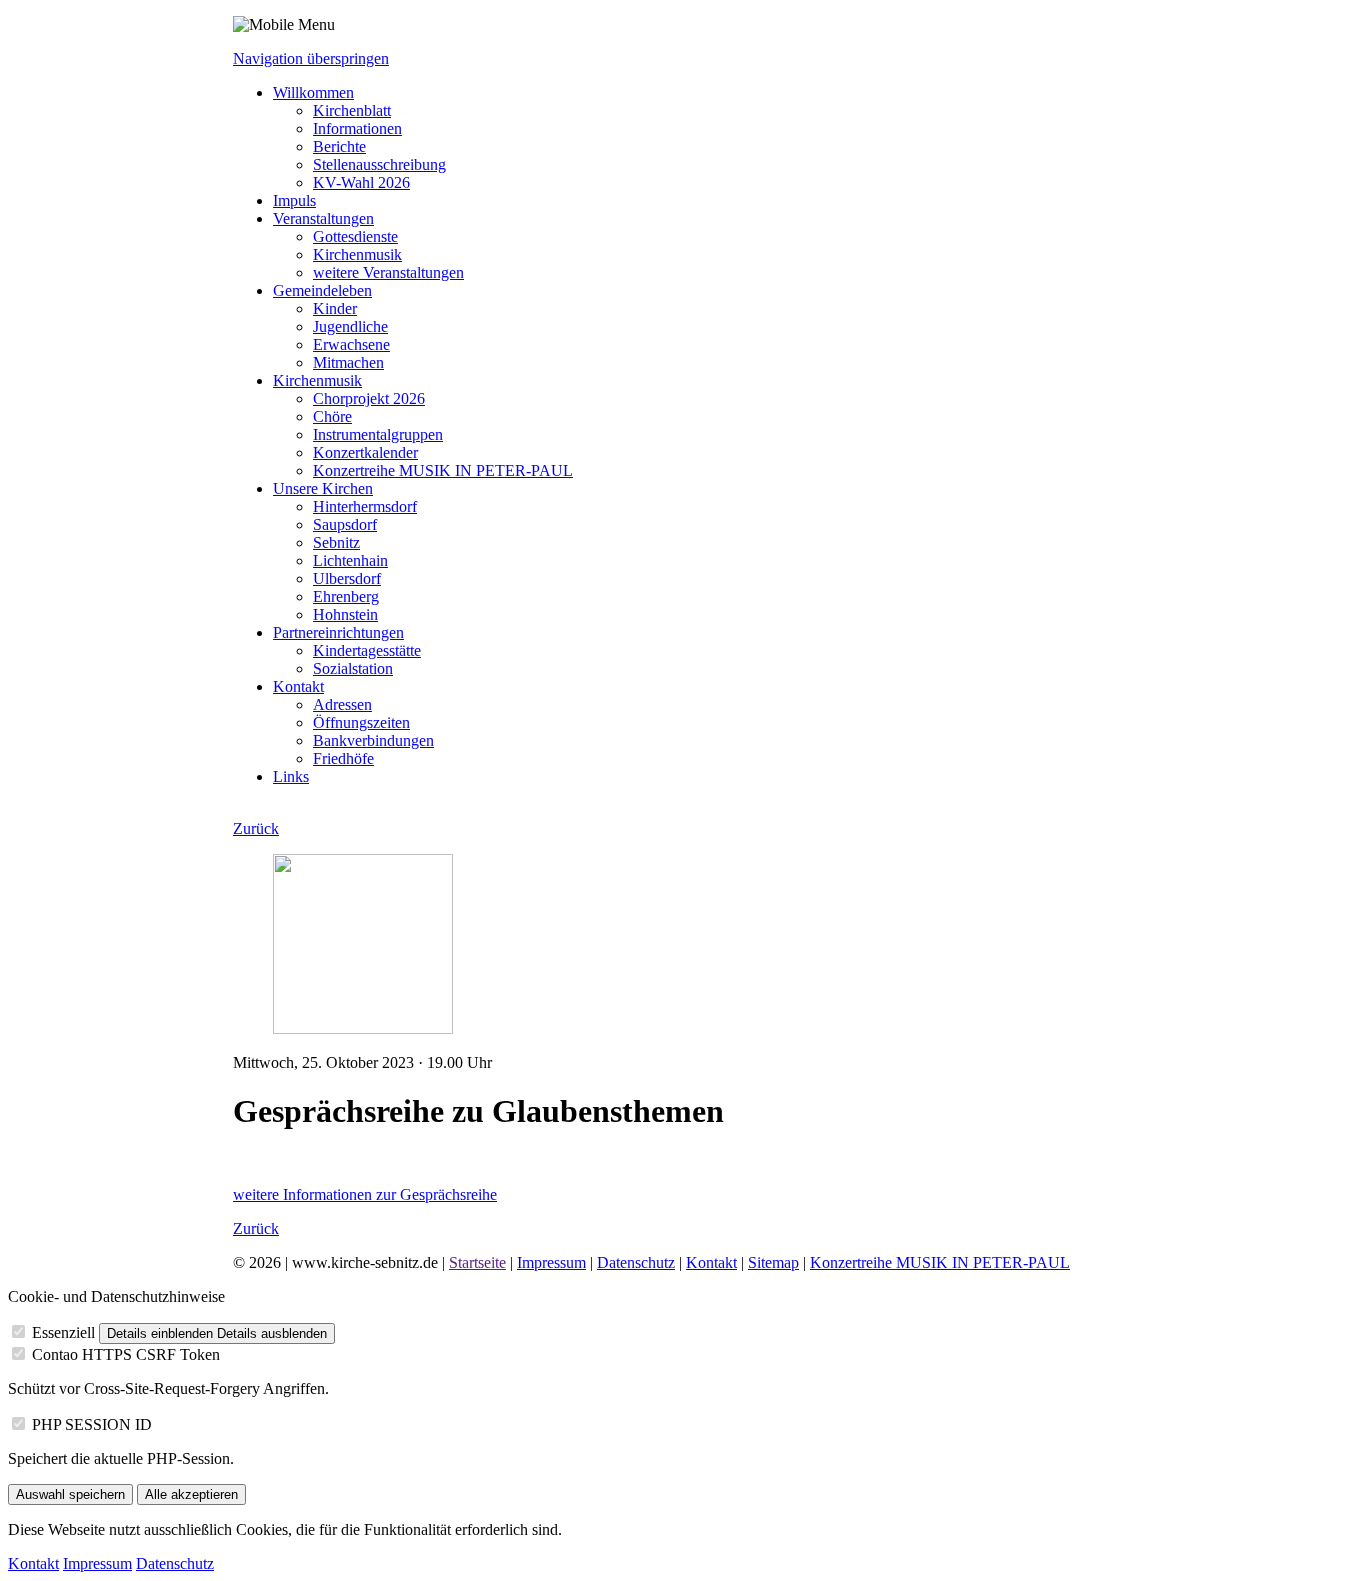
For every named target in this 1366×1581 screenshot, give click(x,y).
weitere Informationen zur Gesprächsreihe (365, 1194)
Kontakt (711, 1262)
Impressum (551, 1262)
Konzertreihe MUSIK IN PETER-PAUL (940, 1262)
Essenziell (63, 1332)
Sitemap (773, 1262)
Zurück (256, 828)
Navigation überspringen (311, 58)
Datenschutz (636, 1262)
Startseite (477, 1262)
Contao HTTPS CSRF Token (126, 1354)
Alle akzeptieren (191, 1494)
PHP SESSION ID (92, 1424)
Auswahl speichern (70, 1494)
